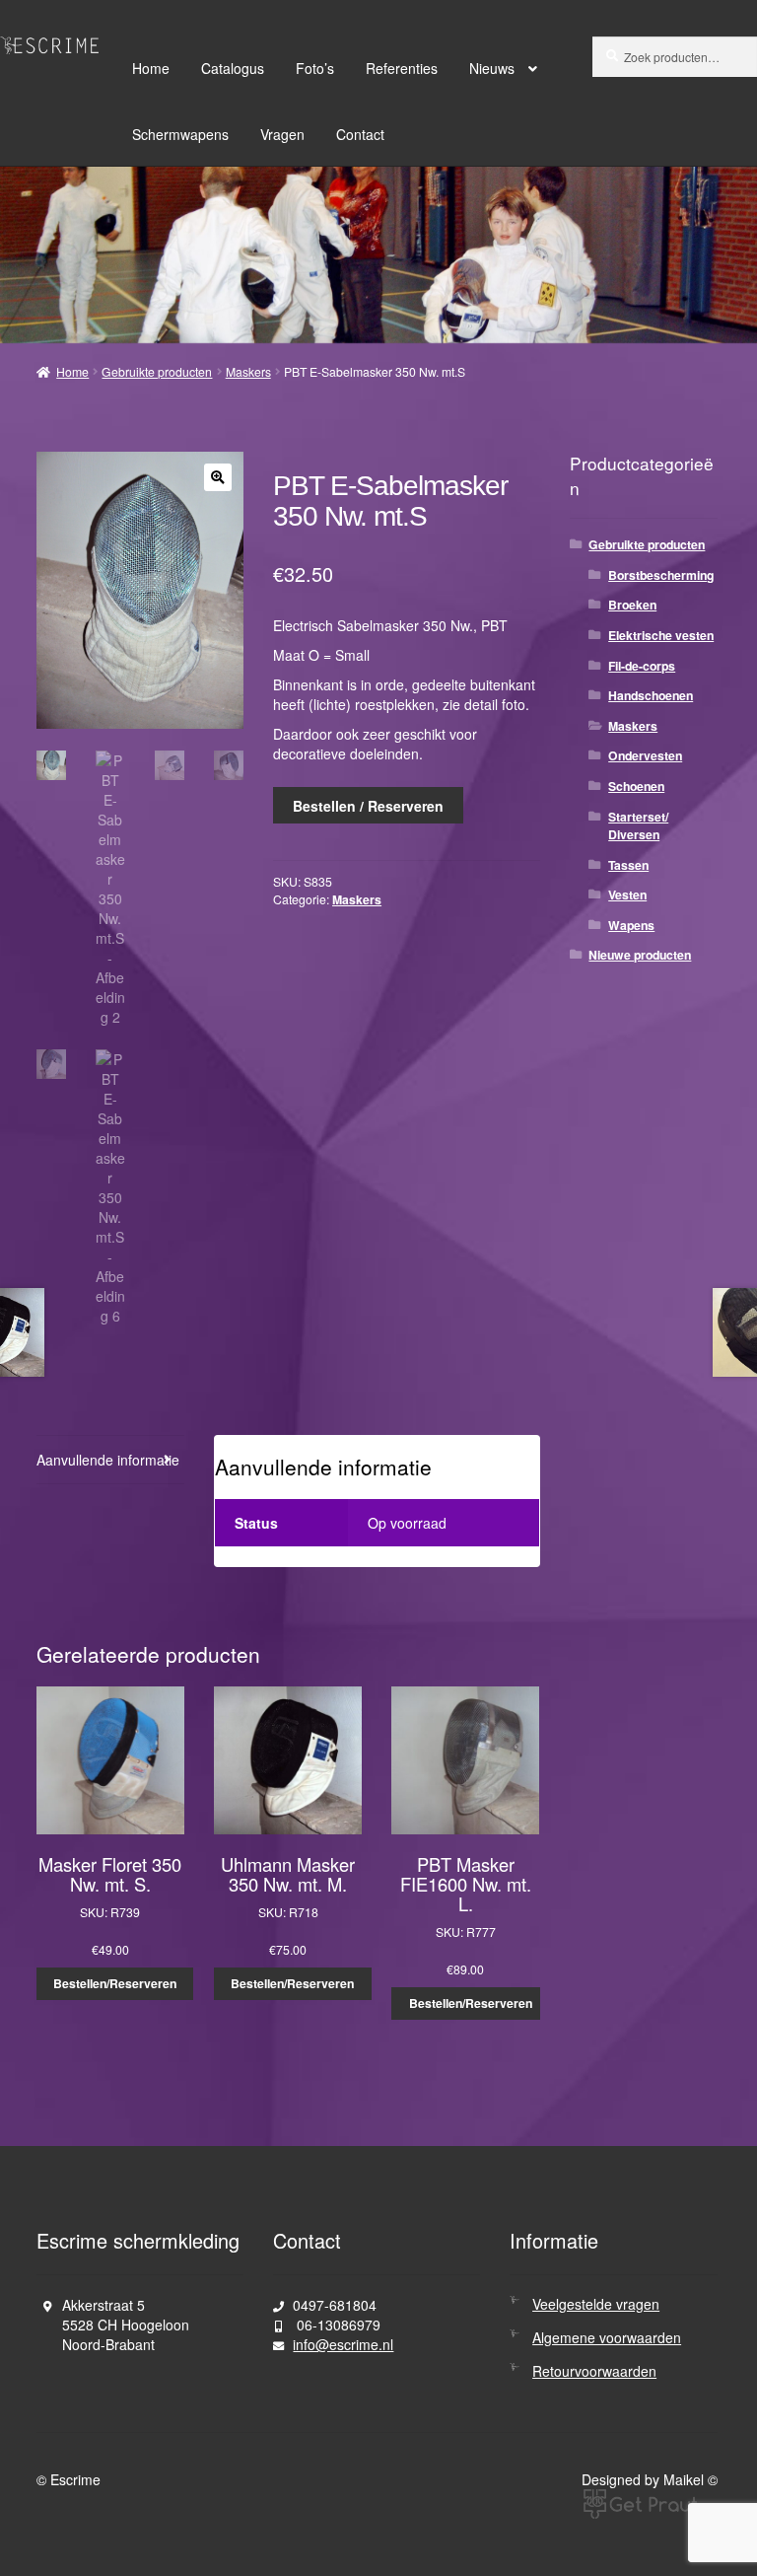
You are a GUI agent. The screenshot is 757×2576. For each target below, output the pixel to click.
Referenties (402, 68)
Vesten (627, 894)
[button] (218, 477)
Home (151, 68)
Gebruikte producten (157, 371)
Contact (360, 134)
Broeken (632, 605)
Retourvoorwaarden (594, 2371)
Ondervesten (645, 755)
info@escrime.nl (343, 2344)
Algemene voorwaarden (607, 2337)
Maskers (248, 371)
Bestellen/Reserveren (115, 1983)
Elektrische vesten (661, 635)
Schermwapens (180, 134)
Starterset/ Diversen (638, 825)
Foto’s (315, 68)
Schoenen (636, 786)
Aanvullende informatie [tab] (108, 1460)
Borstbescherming (661, 575)
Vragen (282, 134)
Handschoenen (651, 695)
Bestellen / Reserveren (368, 806)
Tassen (628, 865)
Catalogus (233, 68)
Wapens (631, 925)
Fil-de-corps (642, 666)
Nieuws (492, 68)
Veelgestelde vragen (596, 2304)
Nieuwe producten (640, 955)
